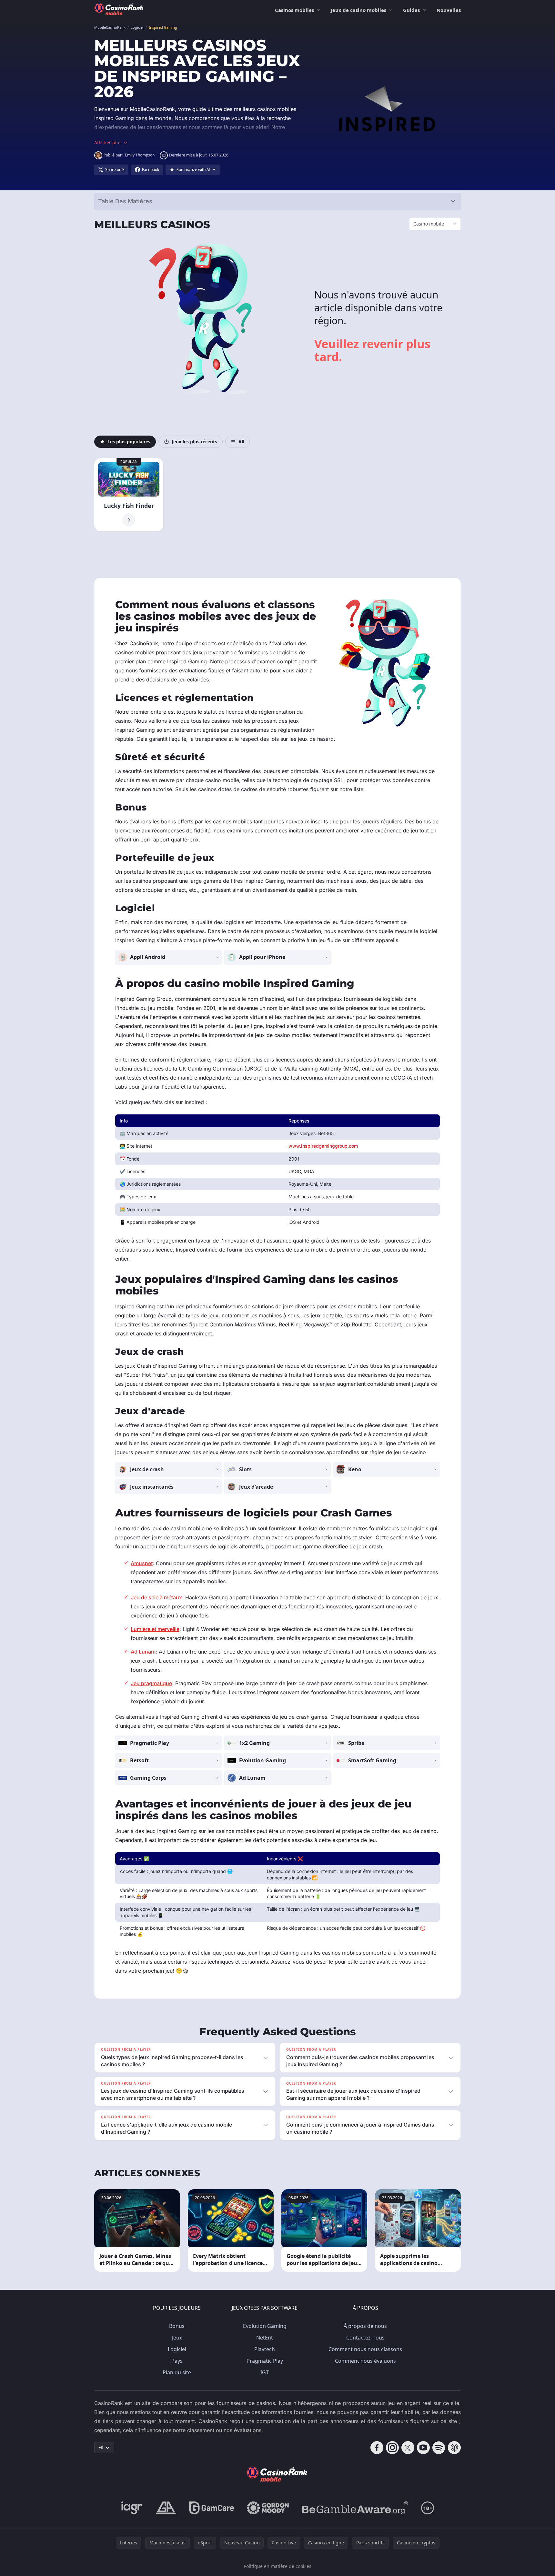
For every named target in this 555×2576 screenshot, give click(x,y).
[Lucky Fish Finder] (129, 495)
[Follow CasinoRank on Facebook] (377, 2448)
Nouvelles (449, 10)
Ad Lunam (143, 1652)
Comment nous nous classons (365, 2349)
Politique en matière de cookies (277, 2566)
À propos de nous (365, 2326)
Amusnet (142, 1563)
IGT (265, 2372)
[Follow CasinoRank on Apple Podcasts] (454, 2448)
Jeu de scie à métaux (156, 1597)
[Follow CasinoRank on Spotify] (439, 2448)
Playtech (265, 2349)
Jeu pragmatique (151, 1683)
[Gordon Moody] (268, 2508)
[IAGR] (132, 2508)
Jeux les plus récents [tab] (194, 442)
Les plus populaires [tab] (129, 442)
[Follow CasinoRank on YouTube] (423, 2448)
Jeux (177, 2338)
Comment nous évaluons (365, 2361)
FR (101, 2447)
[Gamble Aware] (355, 2508)
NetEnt (265, 2338)
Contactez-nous (365, 2338)
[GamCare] (212, 2508)
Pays (177, 2361)
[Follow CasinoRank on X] (408, 2448)
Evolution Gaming (265, 2326)
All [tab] (241, 442)
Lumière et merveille (155, 1629)
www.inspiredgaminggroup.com (323, 1146)
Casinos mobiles (294, 10)
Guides (411, 10)
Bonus (177, 2326)
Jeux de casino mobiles (358, 10)
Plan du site (177, 2372)
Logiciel (177, 2349)
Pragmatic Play (265, 2361)
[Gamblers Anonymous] (166, 2508)
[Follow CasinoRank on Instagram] (392, 2448)
